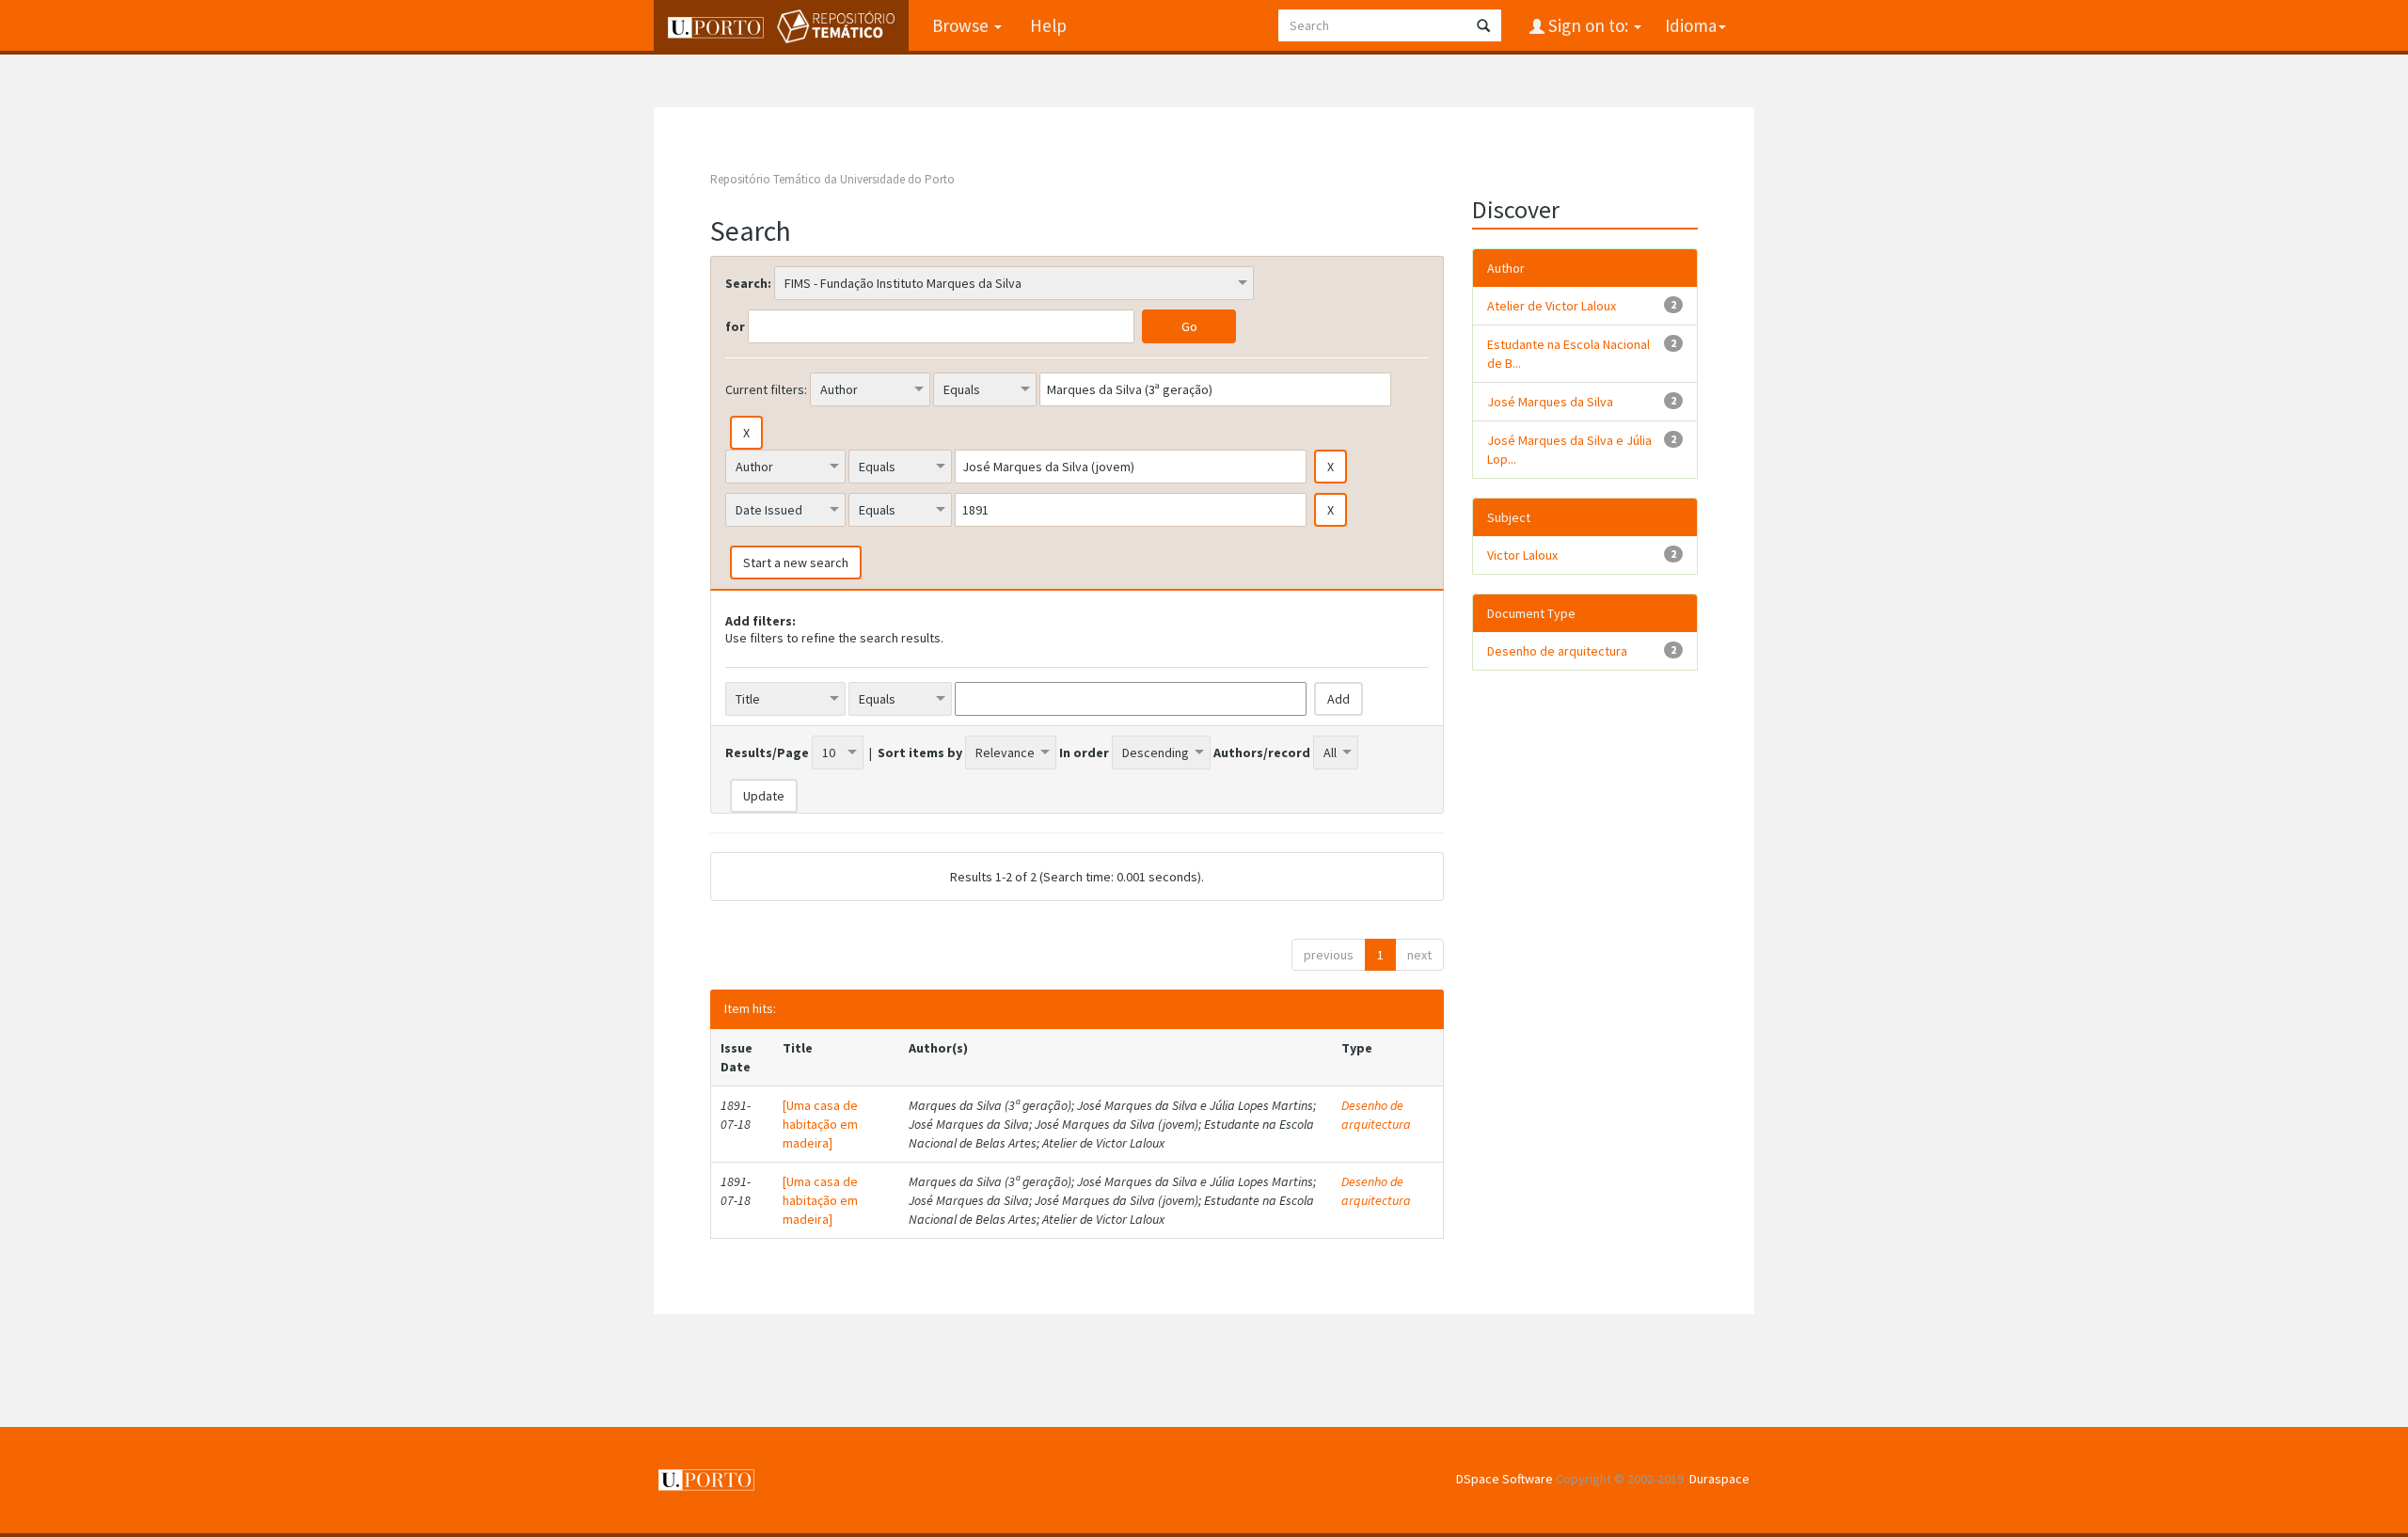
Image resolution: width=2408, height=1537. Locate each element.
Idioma (1691, 25)
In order (1084, 753)
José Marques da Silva (1550, 402)
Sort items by (920, 753)
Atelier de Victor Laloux (1552, 306)
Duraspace (1719, 1479)
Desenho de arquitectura (1376, 1115)
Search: (748, 283)
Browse (962, 25)
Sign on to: (1588, 25)
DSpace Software (1505, 1479)
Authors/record (1262, 753)
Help (1048, 25)
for (735, 326)
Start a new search (796, 563)
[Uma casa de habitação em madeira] (820, 1124)
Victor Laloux (1522, 555)
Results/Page (767, 753)
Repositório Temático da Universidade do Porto (832, 179)
